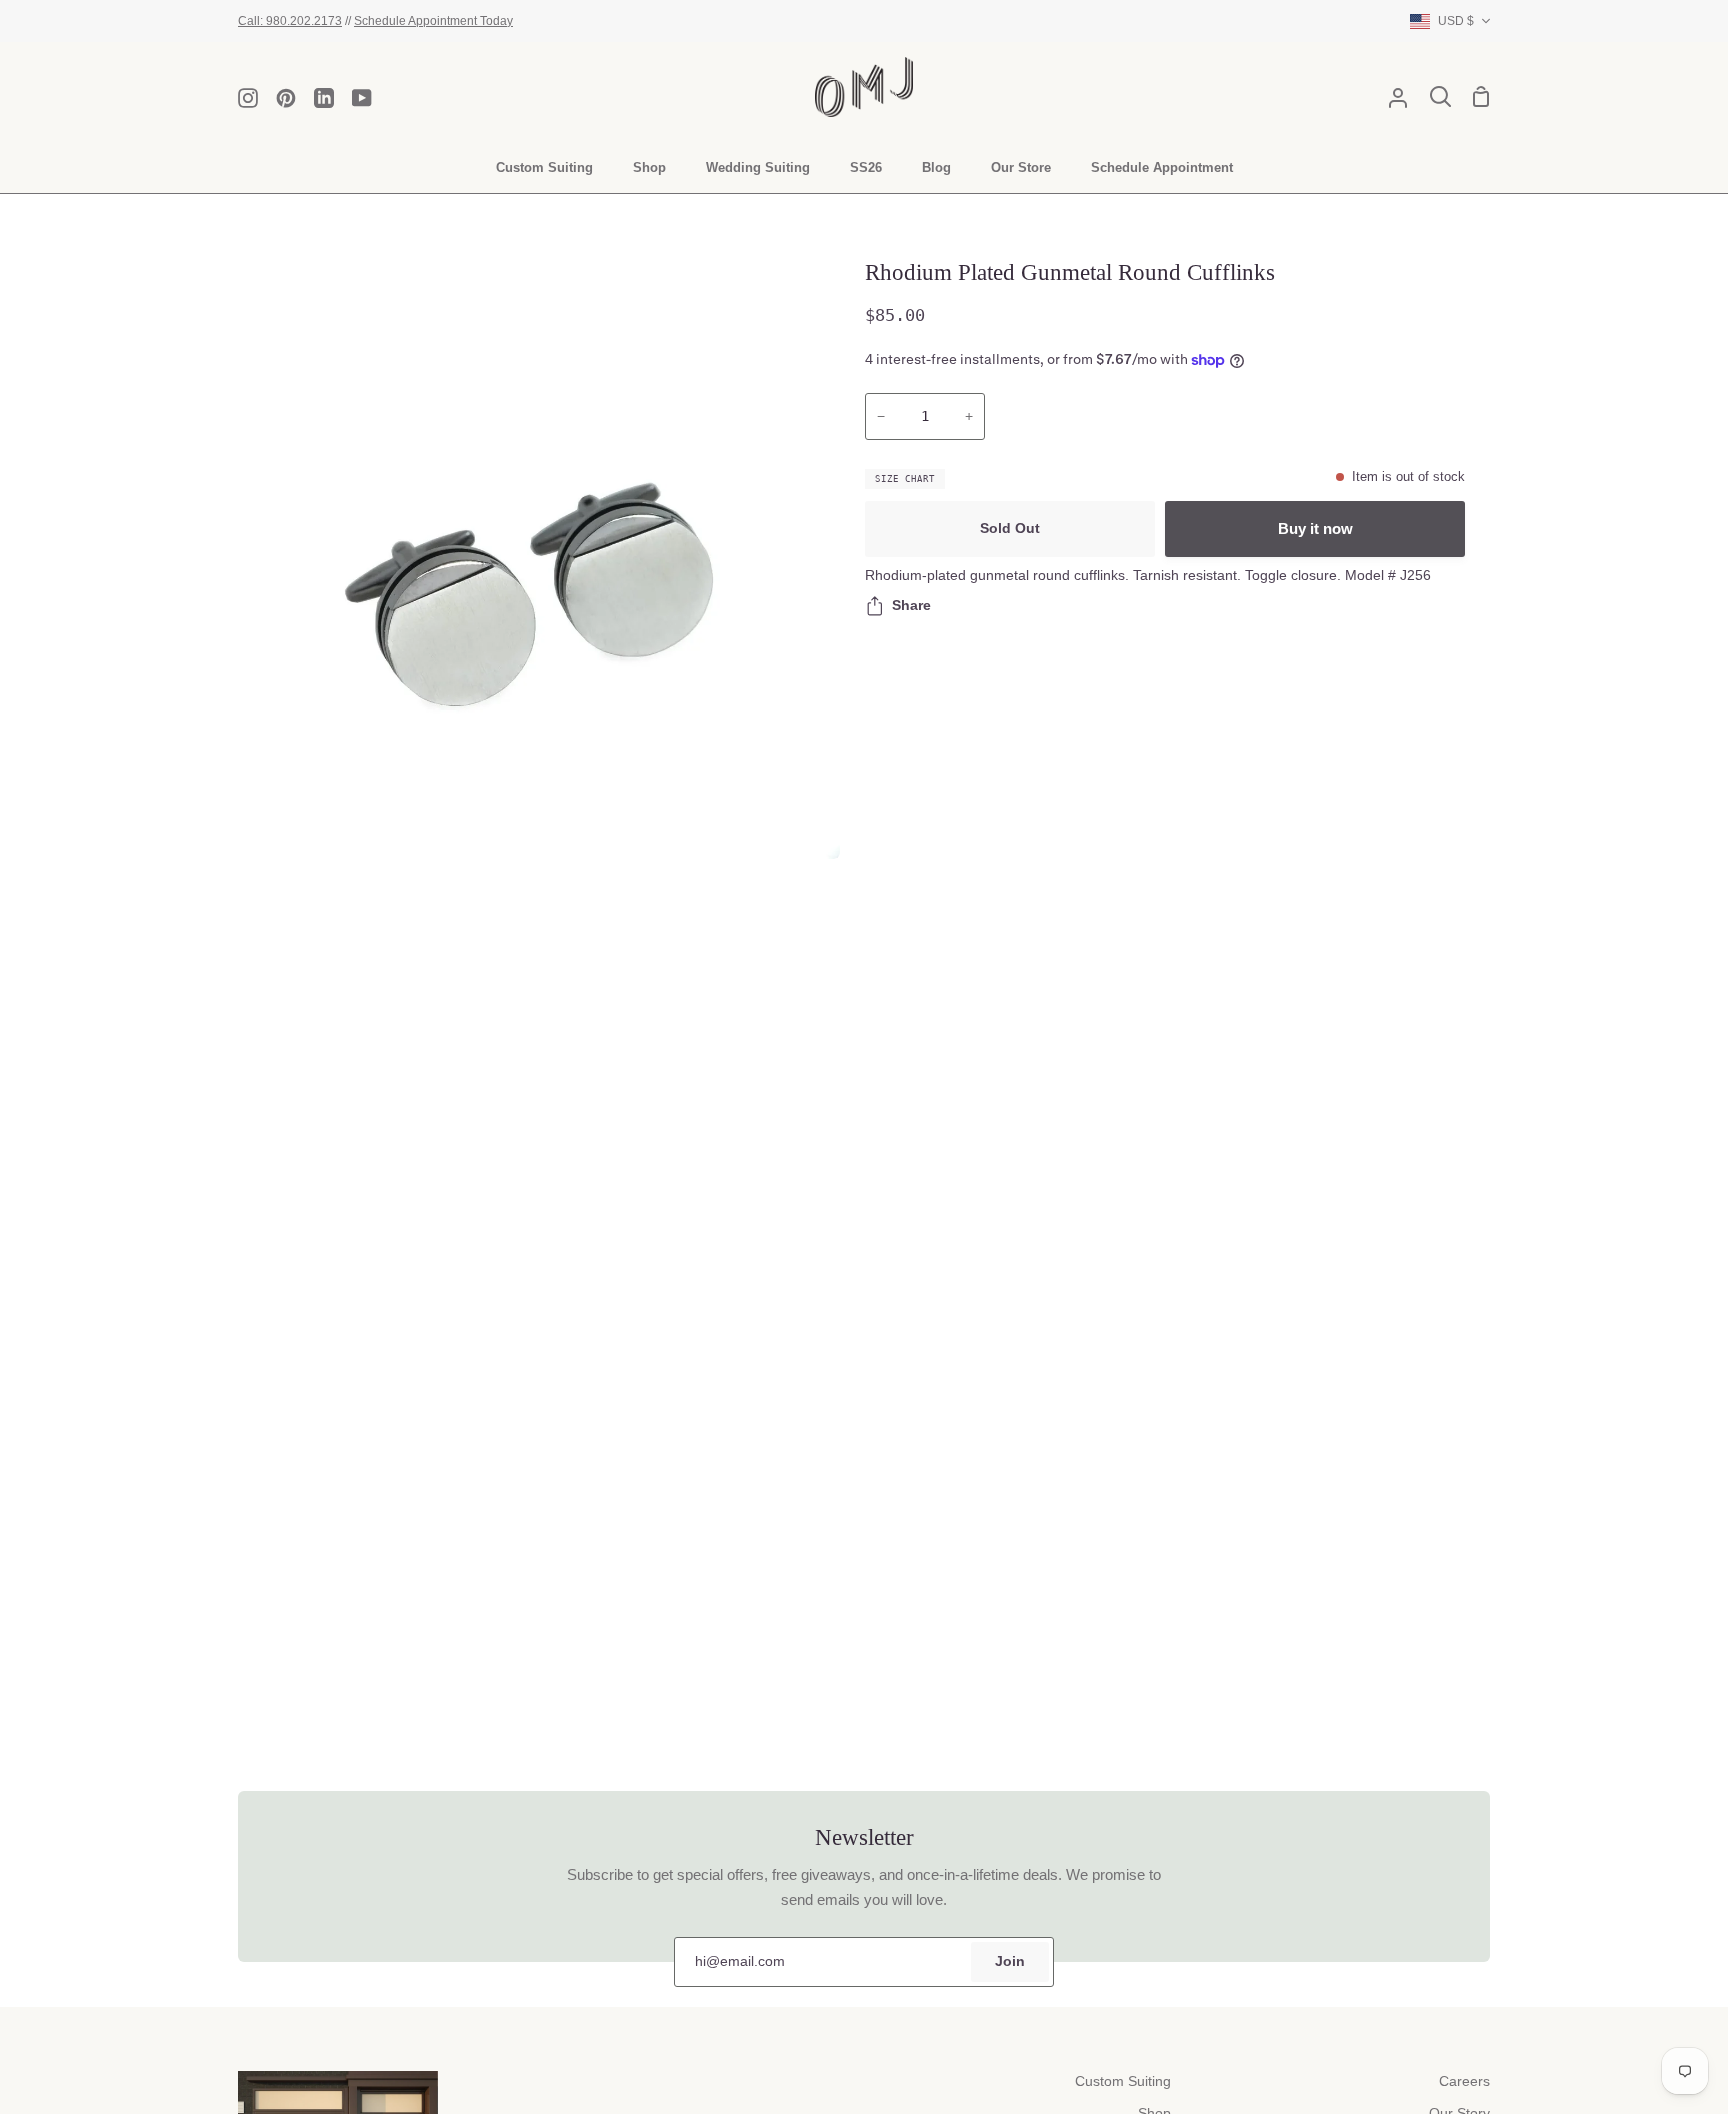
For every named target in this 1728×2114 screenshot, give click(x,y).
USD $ (1456, 20)
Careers (1464, 2081)
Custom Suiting (1123, 2081)
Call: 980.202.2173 (290, 20)
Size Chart (905, 479)
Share (911, 605)
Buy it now (1315, 528)
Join (1010, 1961)
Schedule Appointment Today (433, 20)
